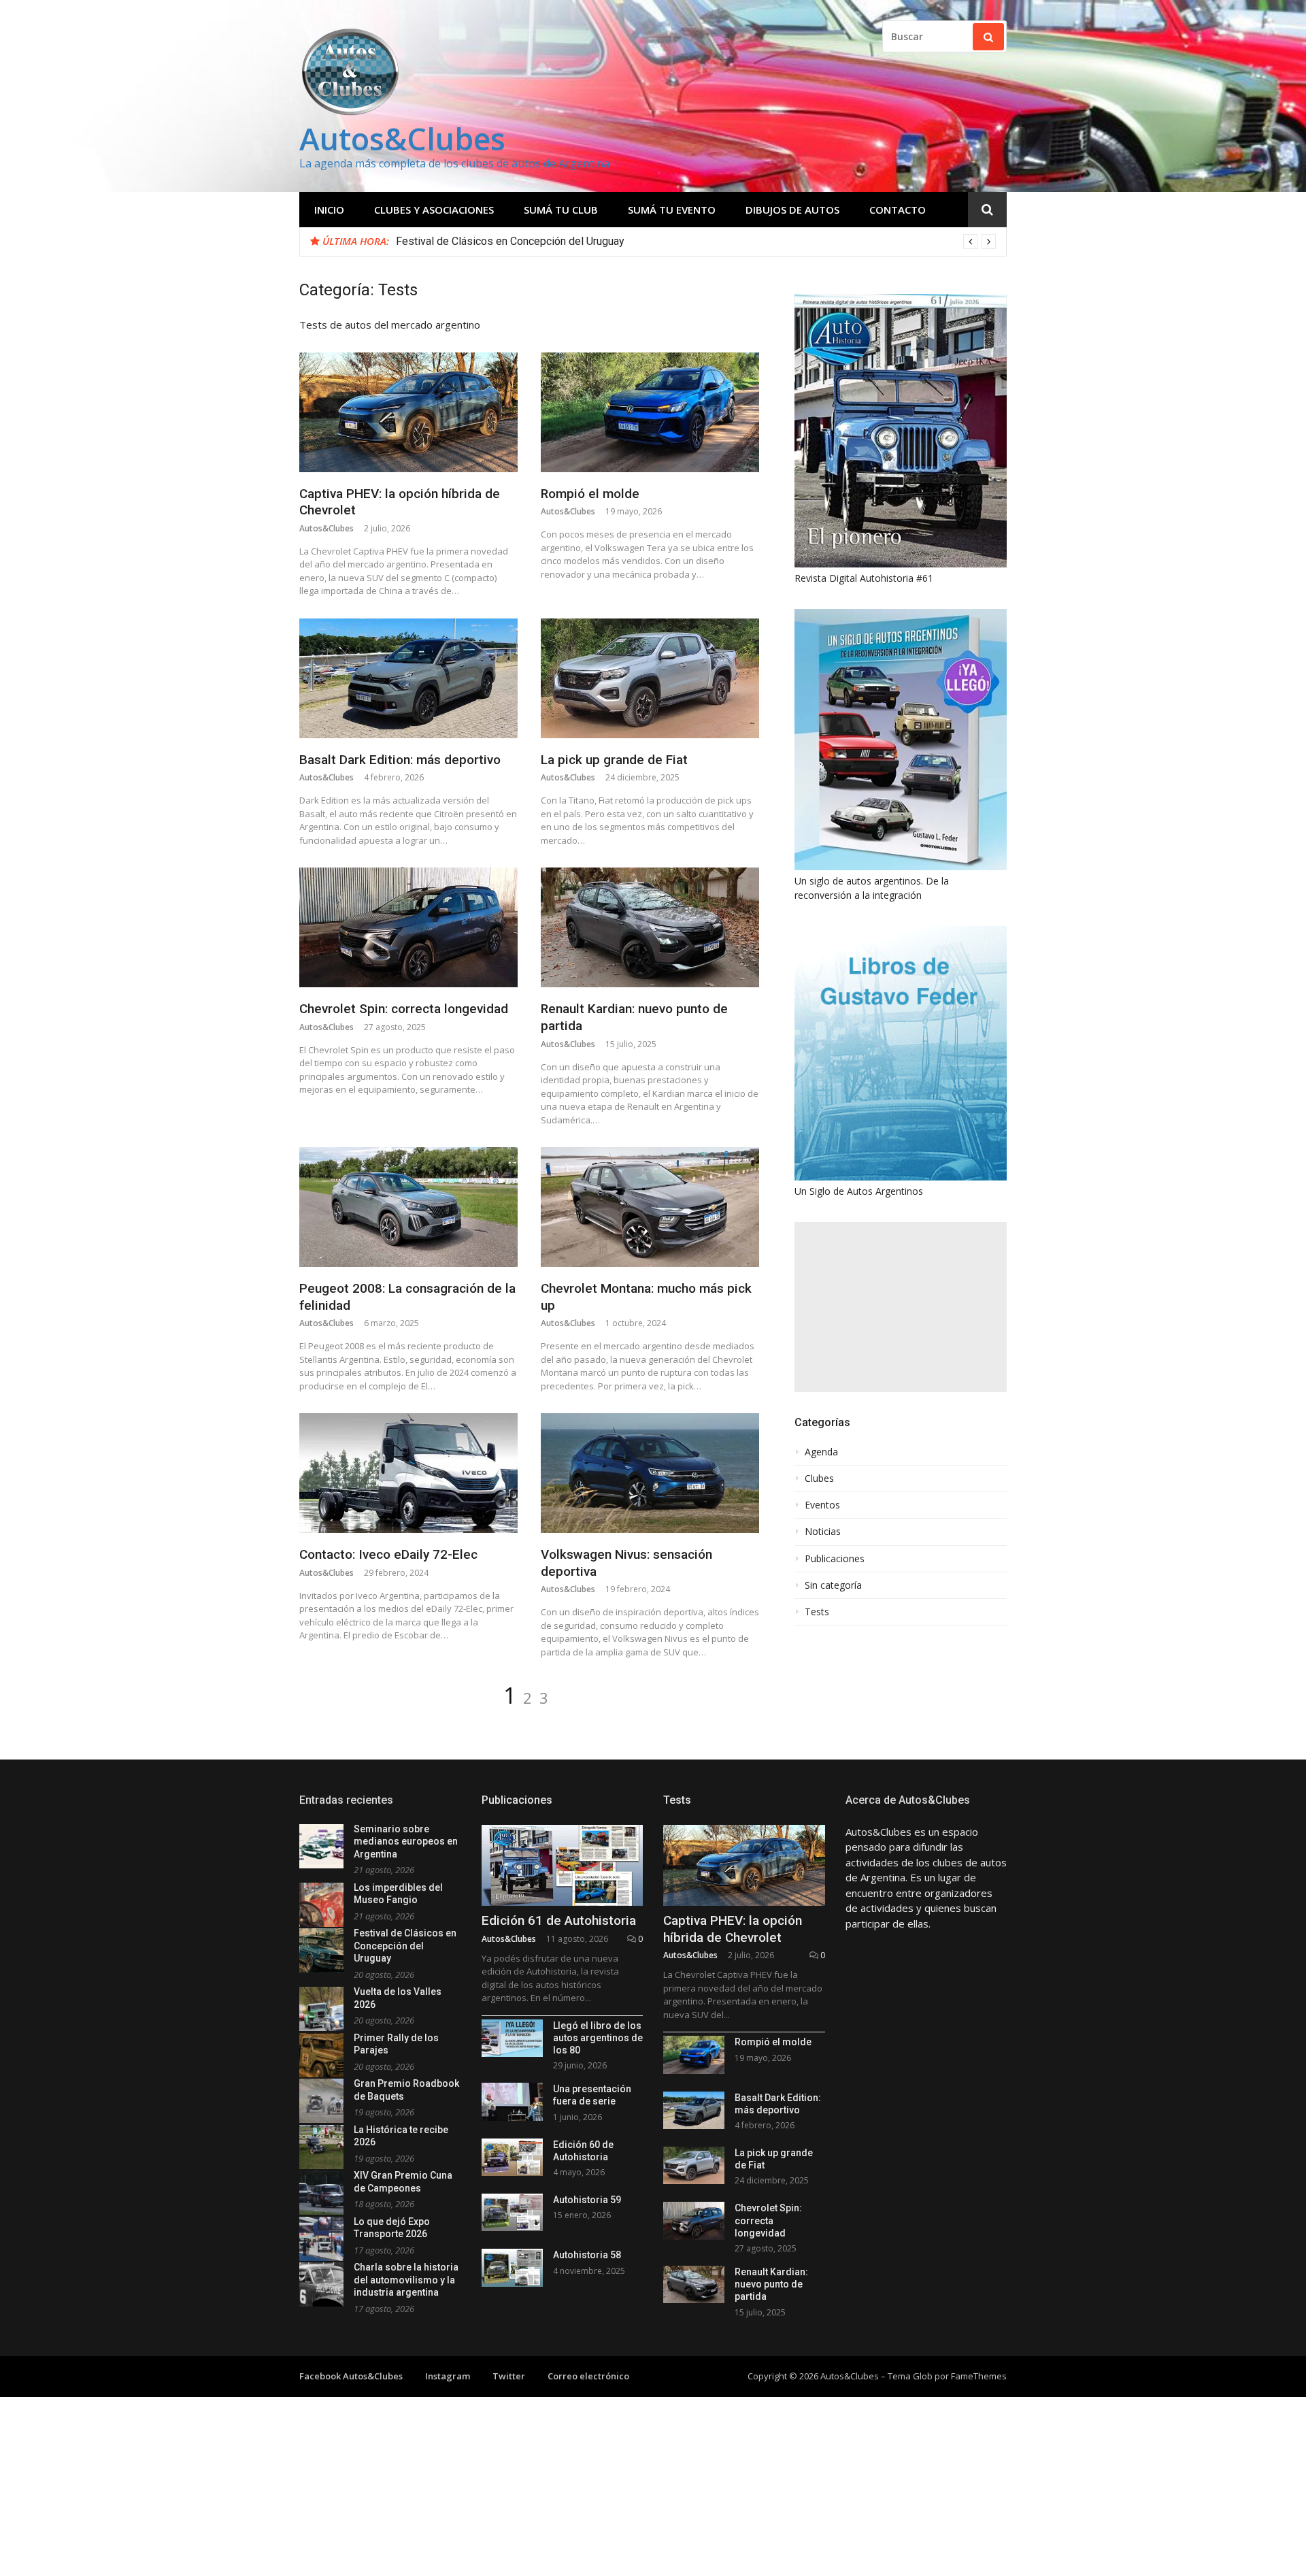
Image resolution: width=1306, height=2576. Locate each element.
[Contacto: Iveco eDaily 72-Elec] (408, 1473)
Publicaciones (835, 1559)
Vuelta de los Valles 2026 (457, 241)
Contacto (898, 210)
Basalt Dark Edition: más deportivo (400, 760)
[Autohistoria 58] (512, 2267)
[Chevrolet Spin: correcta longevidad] (408, 927)
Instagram (448, 2376)
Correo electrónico (588, 2376)
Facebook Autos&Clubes (351, 2376)
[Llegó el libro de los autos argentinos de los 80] (512, 2038)
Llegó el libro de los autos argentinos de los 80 (598, 2038)
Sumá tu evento (672, 210)
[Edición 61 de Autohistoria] (563, 1865)
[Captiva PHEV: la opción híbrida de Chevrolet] (408, 412)
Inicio (329, 210)
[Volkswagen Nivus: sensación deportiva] (650, 1473)
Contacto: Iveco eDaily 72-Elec (388, 1554)
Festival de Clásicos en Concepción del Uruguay (405, 1946)
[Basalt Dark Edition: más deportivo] (408, 678)
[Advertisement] (901, 1307)
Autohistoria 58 (587, 2255)
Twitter (509, 2376)
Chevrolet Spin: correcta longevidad (404, 1009)
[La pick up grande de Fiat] (650, 678)
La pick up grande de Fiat (614, 760)
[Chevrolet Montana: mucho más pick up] (650, 1207)
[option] (696, 242)
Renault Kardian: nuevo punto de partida (771, 2284)
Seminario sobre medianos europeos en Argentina (406, 1842)
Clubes (819, 1479)
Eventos (822, 1505)
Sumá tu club (561, 210)
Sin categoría (833, 1585)
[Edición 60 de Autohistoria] (512, 2157)
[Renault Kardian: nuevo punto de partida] (650, 927)
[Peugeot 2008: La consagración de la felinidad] (408, 1207)
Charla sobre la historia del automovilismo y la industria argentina (406, 2280)
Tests (817, 1612)
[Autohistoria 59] (512, 2212)
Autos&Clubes (402, 138)
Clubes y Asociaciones (434, 210)
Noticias (823, 1532)
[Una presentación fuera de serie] (512, 2101)
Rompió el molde (590, 494)
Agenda (821, 1452)
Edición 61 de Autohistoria (559, 1920)
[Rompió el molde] (650, 412)
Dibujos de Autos (792, 210)
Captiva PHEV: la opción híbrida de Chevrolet (733, 1929)
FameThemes (979, 2376)
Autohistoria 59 (587, 2200)
